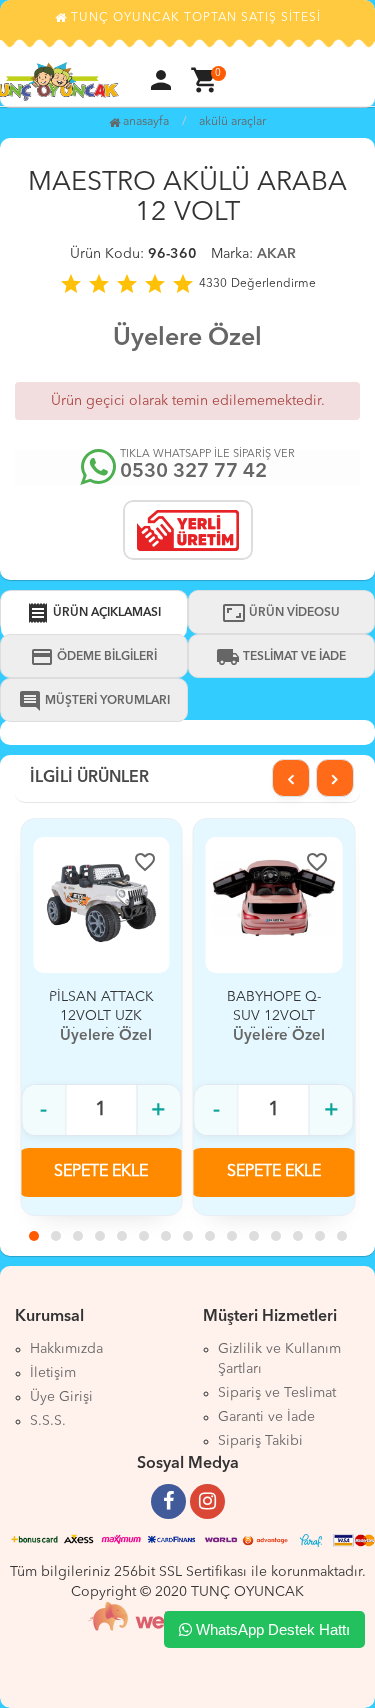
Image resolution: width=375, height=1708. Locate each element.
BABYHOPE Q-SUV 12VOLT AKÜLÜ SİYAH (274, 1016)
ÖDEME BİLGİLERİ (93, 657)
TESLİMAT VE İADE (281, 657)
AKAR (276, 254)
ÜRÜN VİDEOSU (281, 613)
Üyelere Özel (187, 338)
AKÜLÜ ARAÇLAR (232, 122)
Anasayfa (144, 122)
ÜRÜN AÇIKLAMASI (93, 613)
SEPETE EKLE (101, 1172)
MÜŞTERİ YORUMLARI (94, 701)
